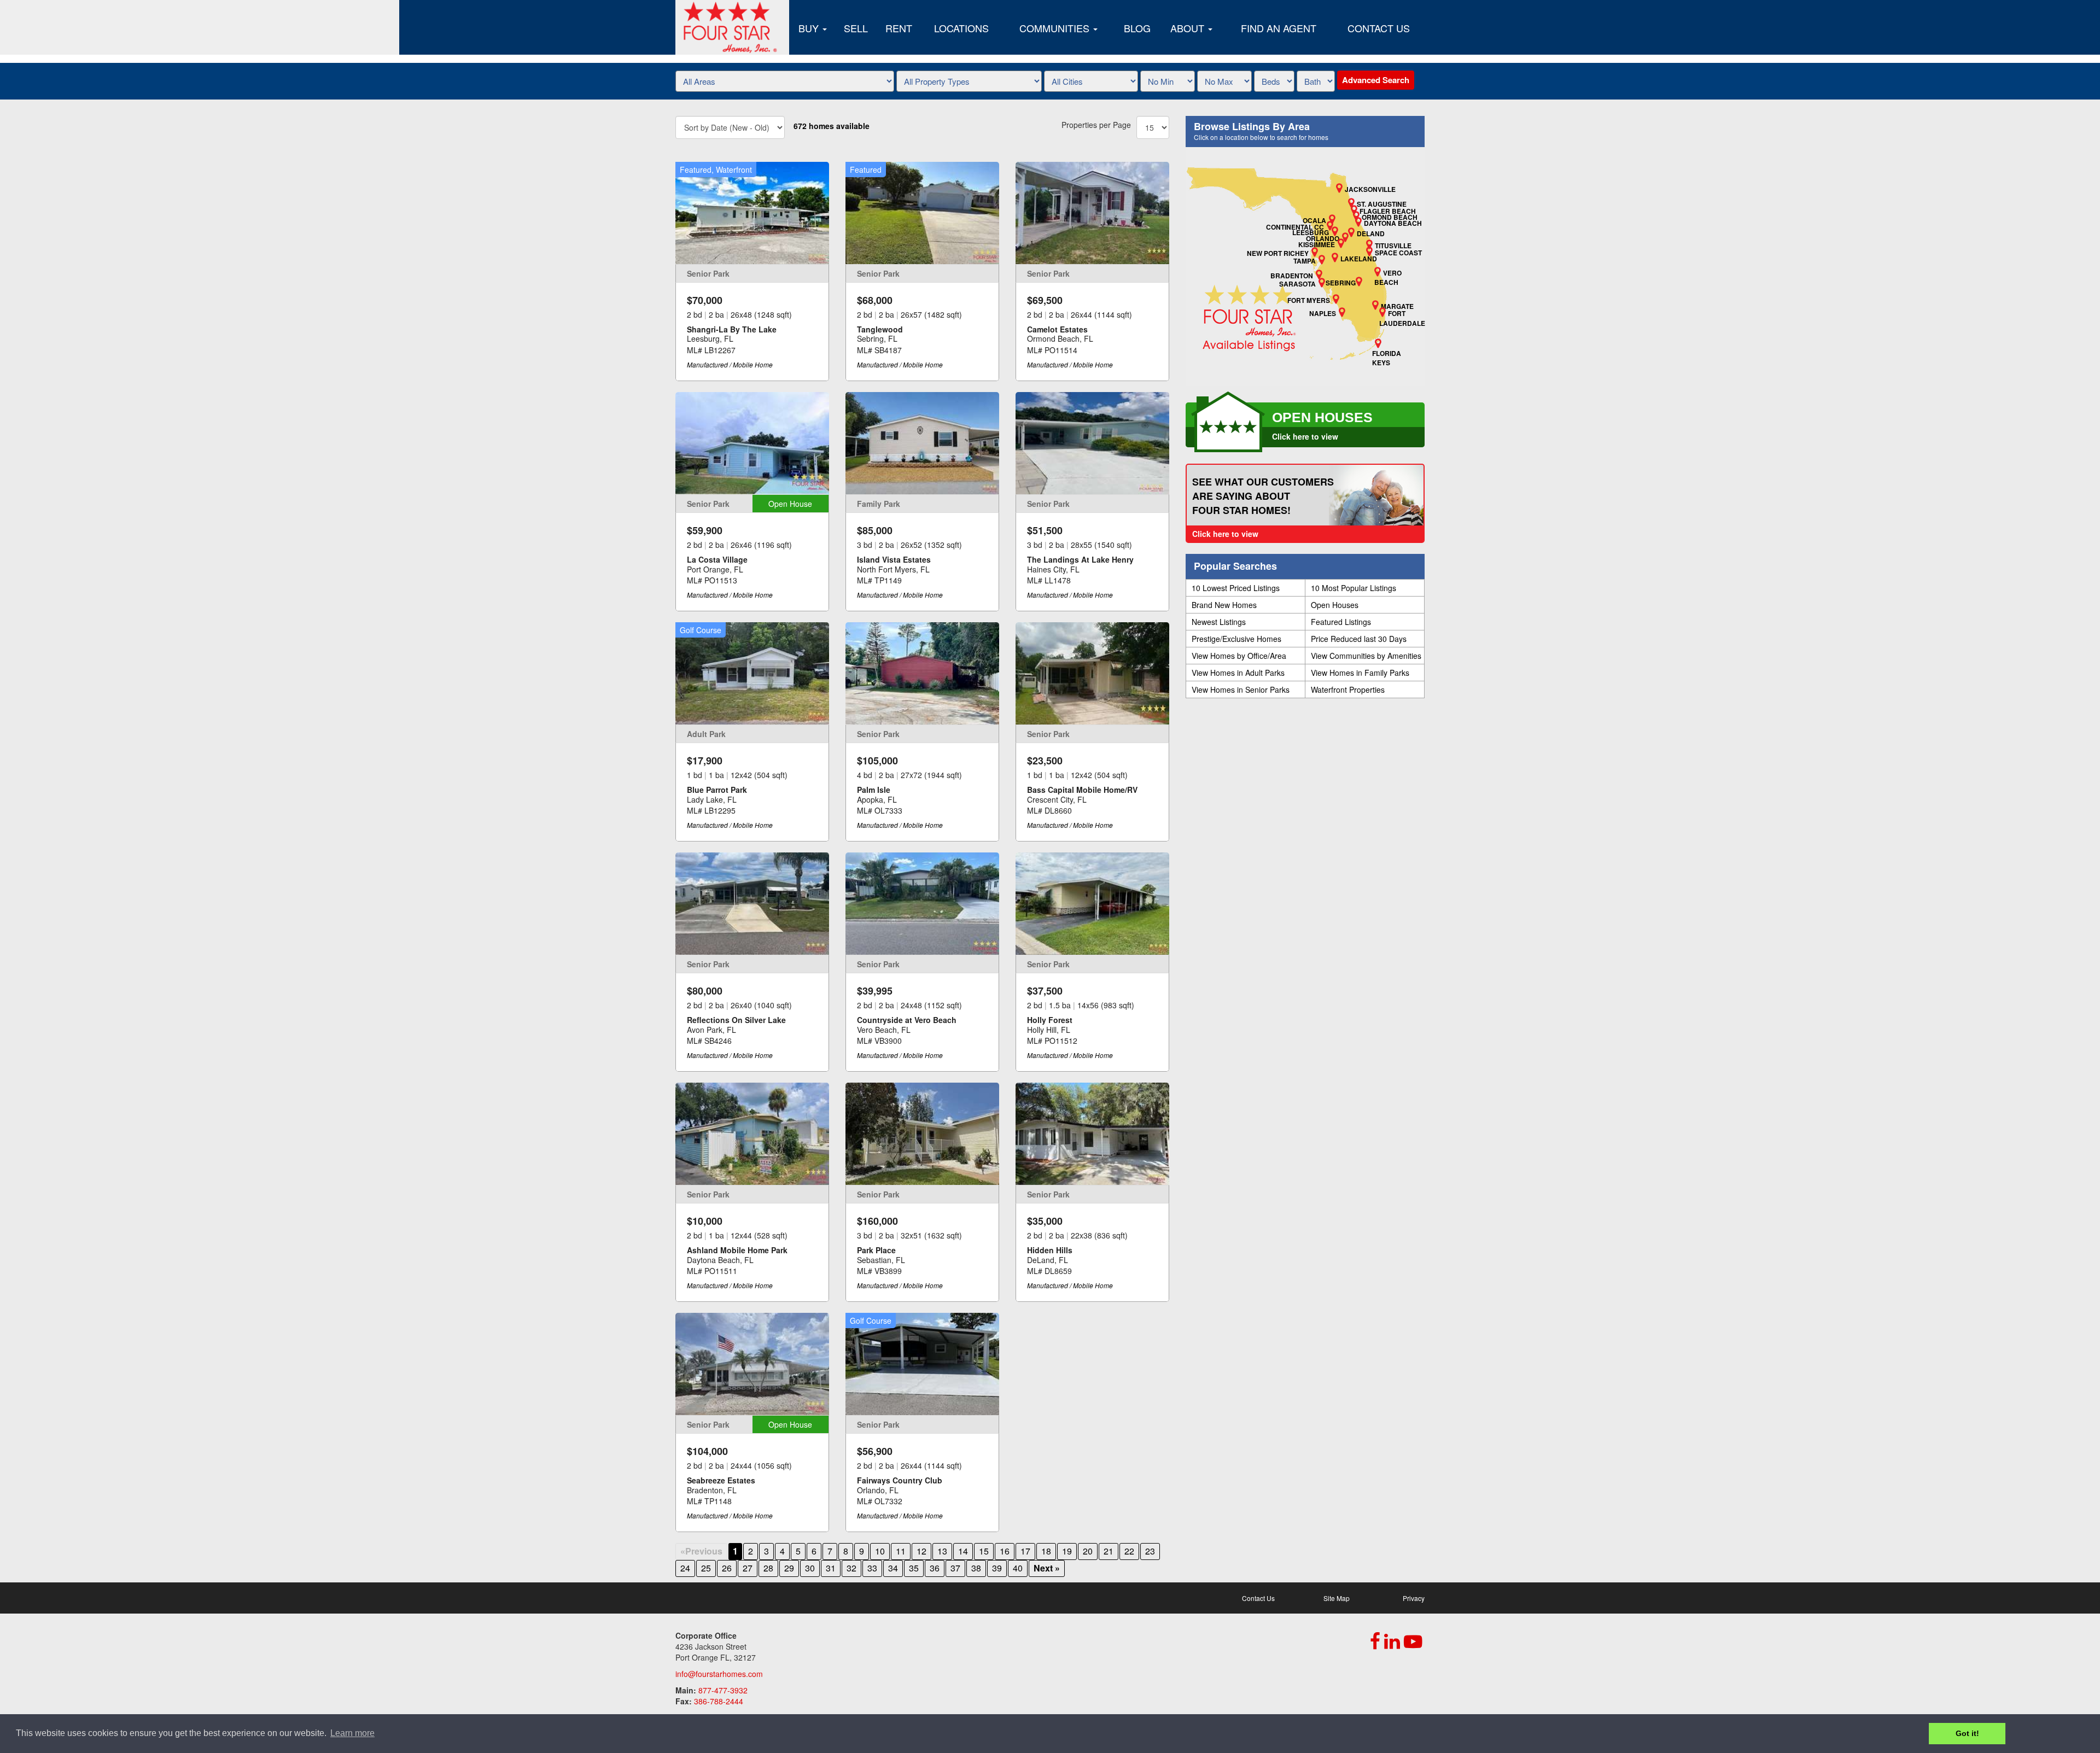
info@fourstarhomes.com (719, 1674)
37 (955, 1568)
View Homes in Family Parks (1360, 673)
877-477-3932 (723, 1690)
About (1189, 28)
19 (1067, 1551)
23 (1150, 1551)
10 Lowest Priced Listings (1236, 588)
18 (1046, 1551)
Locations (961, 28)
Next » (1047, 1568)
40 (1018, 1568)
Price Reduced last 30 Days (1359, 639)
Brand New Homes (1224, 605)
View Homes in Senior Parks (1241, 689)
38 (976, 1568)
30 (810, 1568)
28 (768, 1568)
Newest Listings (1219, 622)
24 (685, 1568)
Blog (1137, 28)
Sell (856, 28)
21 (1109, 1551)
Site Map (1337, 1598)
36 (935, 1568)
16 (1005, 1551)
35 (914, 1568)
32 (851, 1568)
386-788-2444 (719, 1701)
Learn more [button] (352, 1733)
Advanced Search (1376, 80)
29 (789, 1568)
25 (706, 1568)
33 (872, 1568)
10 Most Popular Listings (1354, 588)
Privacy (1414, 1598)
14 (963, 1551)
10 (880, 1551)
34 (893, 1568)
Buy (810, 28)
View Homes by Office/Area (1239, 656)
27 (748, 1568)
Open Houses (1335, 605)
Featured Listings (1341, 622)
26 (727, 1568)
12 (921, 1551)
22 (1129, 1551)
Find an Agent (1279, 28)
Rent (899, 28)
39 (997, 1568)
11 (901, 1551)
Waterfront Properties (1348, 689)
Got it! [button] (1967, 1733)
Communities (1056, 28)
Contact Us (1379, 28)
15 (984, 1551)
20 (1088, 1551)
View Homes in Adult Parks (1238, 673)
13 (942, 1551)
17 (1025, 1551)
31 (831, 1568)
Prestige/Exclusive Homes (1236, 639)
